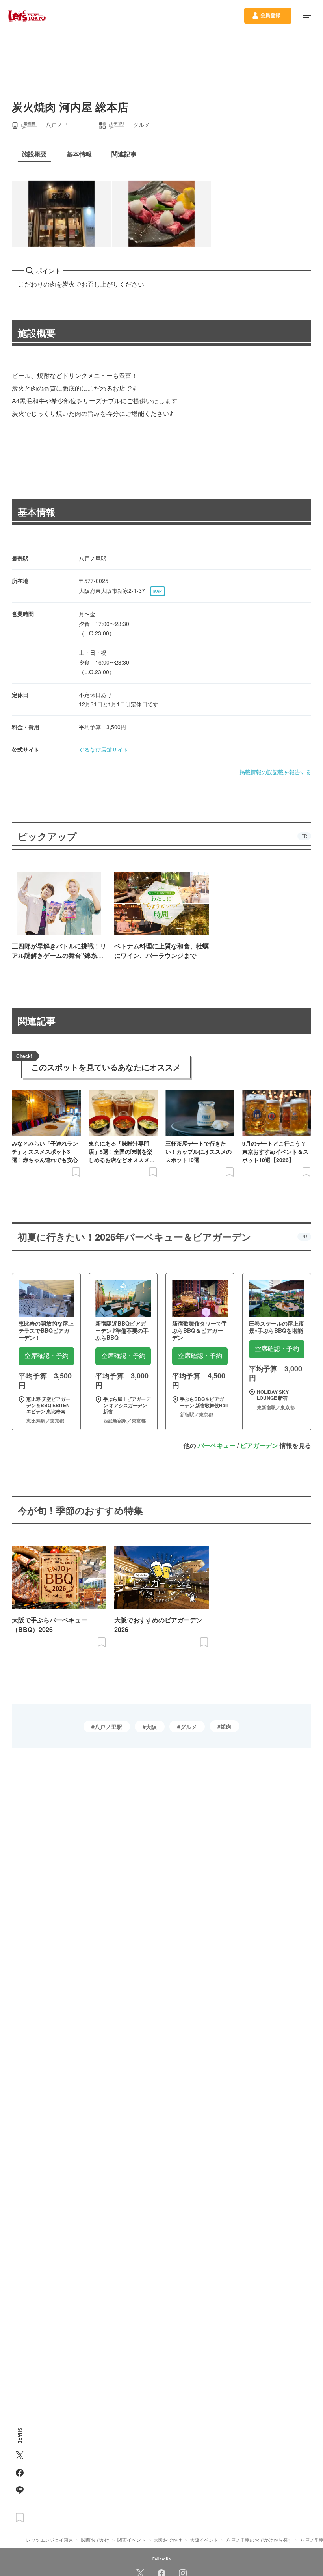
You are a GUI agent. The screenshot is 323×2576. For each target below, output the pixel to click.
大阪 (151, 1727)
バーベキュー (217, 1445)
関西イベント (132, 2540)
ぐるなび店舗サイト (104, 749)
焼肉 (226, 1726)
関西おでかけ (95, 2540)
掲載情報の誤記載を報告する (275, 772)
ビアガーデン (259, 1445)
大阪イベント (204, 2540)
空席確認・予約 (46, 1356)
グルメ (189, 1727)
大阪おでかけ (168, 2540)
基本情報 (37, 512)
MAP (158, 591)
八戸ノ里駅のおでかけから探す (259, 2540)
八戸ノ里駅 (108, 1727)
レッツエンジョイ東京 (50, 2540)
